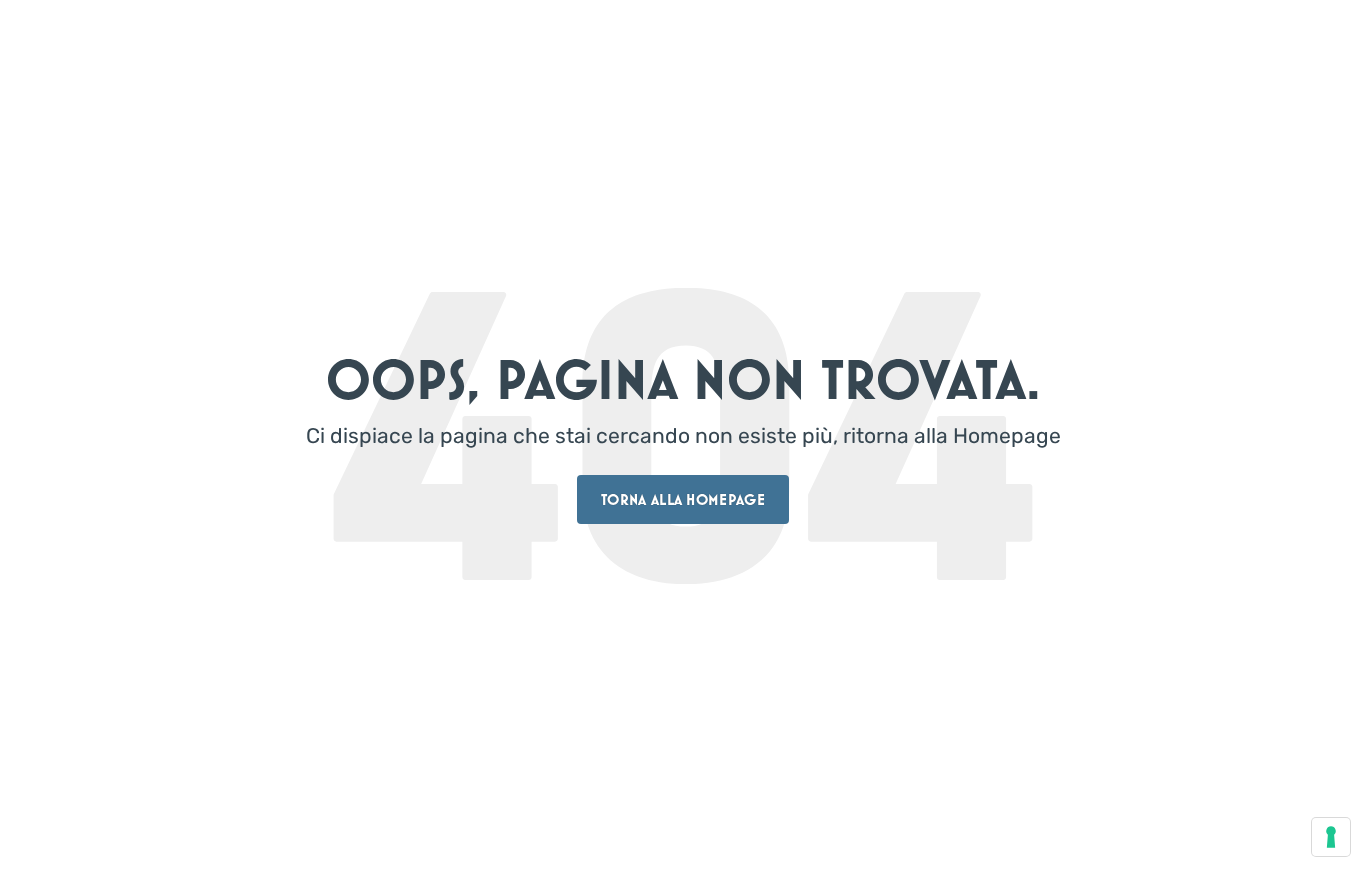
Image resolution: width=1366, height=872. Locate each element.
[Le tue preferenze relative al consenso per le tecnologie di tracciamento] (1331, 837)
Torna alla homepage (683, 499)
